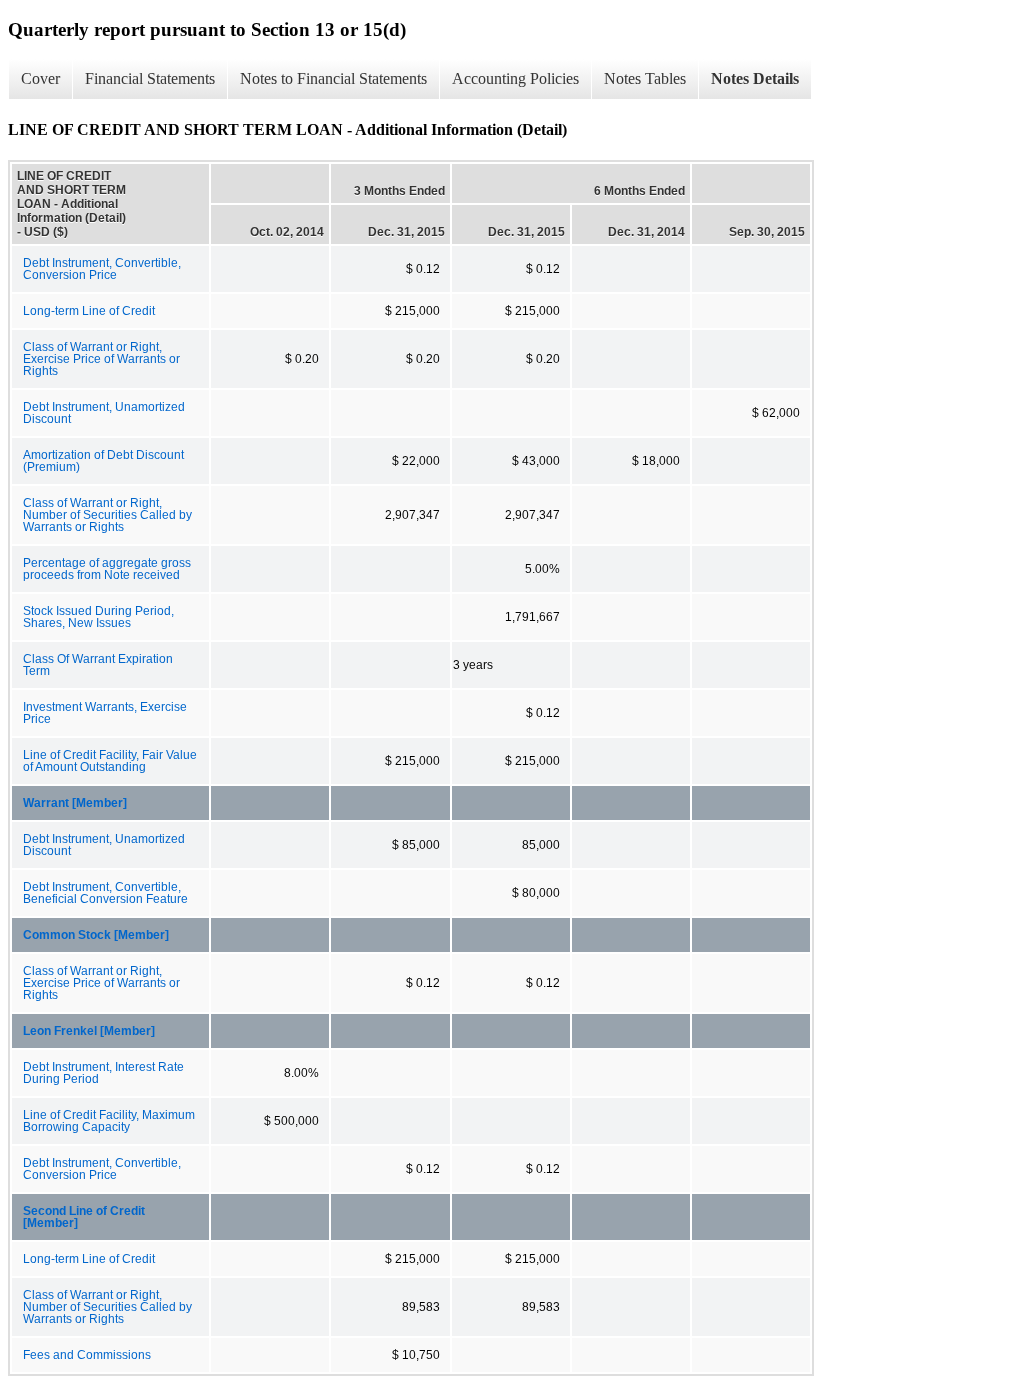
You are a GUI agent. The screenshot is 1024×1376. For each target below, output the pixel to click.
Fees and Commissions (87, 1355)
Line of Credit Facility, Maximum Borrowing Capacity (109, 1121)
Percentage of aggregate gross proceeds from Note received (107, 569)
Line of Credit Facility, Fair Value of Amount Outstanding (110, 761)
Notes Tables (645, 78)
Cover (40, 78)
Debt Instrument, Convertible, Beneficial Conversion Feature (105, 893)
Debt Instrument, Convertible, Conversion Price (102, 269)
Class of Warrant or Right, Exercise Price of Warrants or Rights (101, 359)
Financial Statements (150, 78)
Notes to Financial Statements (333, 78)
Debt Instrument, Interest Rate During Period (103, 1073)
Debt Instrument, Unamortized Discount (104, 413)
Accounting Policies (515, 78)
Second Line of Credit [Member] (84, 1217)
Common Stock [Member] (96, 935)
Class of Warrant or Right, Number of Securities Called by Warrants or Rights (107, 515)
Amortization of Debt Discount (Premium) (103, 461)
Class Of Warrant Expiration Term (98, 665)
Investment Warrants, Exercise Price (105, 713)
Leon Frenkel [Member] (89, 1031)
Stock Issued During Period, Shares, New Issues (98, 617)
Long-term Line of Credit (89, 311)
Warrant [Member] (75, 803)
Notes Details (755, 78)
